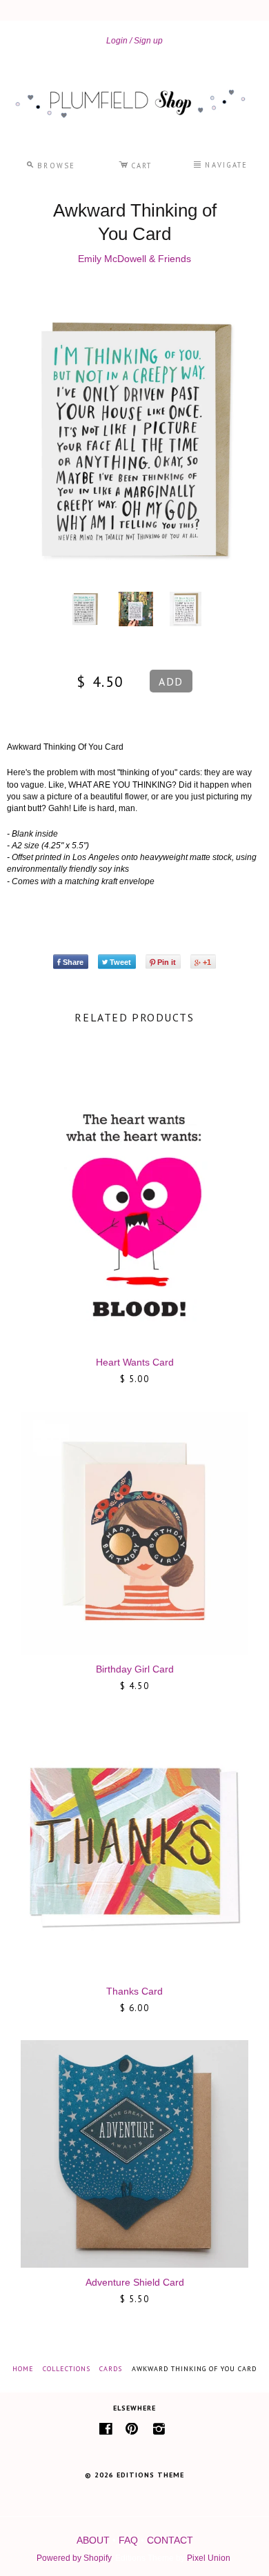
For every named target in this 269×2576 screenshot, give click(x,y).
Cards (111, 2369)
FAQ (128, 2540)
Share (73, 962)
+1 (207, 962)
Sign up (148, 41)
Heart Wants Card (135, 1362)
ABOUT (93, 2540)
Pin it (167, 962)
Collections (67, 2369)
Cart (135, 163)
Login (117, 41)
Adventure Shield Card (135, 2282)
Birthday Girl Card (135, 1669)
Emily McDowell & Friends (134, 259)
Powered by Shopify (74, 2558)
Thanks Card (134, 1991)
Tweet (120, 962)
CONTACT (170, 2540)
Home (23, 2369)
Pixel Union (209, 2558)
